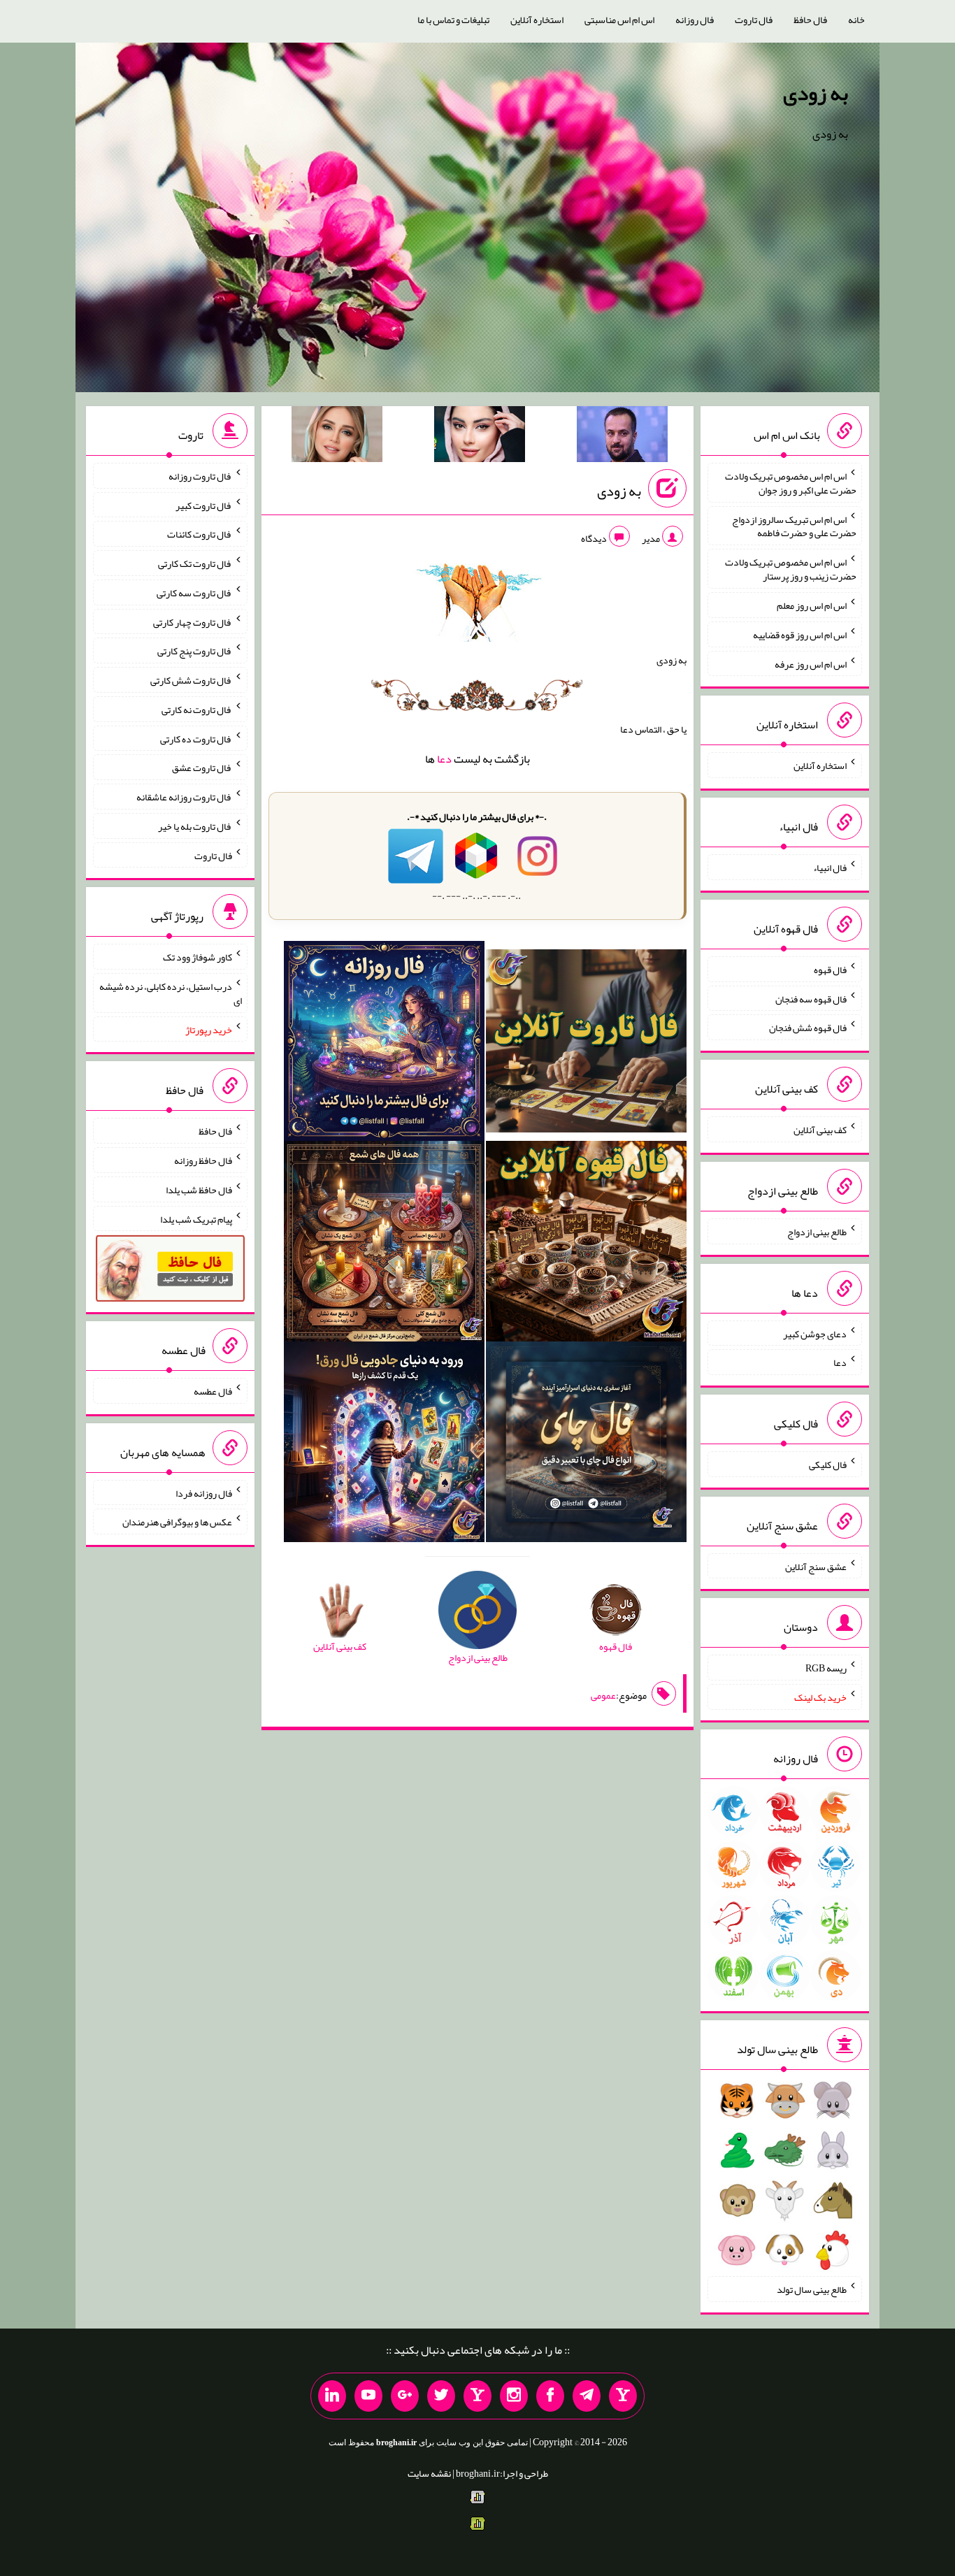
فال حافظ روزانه (203, 1160)
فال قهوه (830, 970)
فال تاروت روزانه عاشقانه (184, 797)
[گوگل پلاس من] (405, 2396)
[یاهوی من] (623, 2396)
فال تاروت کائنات (200, 534)
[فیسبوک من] (550, 2396)
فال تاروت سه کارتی (194, 593)
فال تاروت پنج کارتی (195, 651)
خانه (856, 20)
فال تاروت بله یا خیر (195, 826)
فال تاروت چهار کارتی (193, 621)
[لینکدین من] (332, 2396)
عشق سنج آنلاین (816, 1566)
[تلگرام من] (587, 2396)
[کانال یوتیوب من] (368, 2396)
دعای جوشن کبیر (815, 1333)
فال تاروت (754, 20)
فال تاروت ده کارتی (196, 738)
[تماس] (477, 2396)
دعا (444, 759)
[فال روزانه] (384, 1044)
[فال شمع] (384, 1244)
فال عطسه (213, 1391)
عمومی (603, 1695)
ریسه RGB (826, 1668)
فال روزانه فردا (204, 1492)
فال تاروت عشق (202, 768)
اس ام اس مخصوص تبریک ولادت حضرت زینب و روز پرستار (791, 569)
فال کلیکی (828, 1465)
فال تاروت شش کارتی (191, 680)
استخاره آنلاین (537, 20)
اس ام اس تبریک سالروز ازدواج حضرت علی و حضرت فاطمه (794, 526)
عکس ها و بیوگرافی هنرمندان (177, 1522)
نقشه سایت (429, 2473)
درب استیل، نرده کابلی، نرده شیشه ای (171, 993)
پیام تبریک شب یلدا (196, 1218)
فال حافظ (810, 20)
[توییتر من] (441, 2396)
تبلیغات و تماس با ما (453, 20)
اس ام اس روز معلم (812, 605)
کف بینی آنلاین (820, 1130)
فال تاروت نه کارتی (197, 710)
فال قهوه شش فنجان (808, 1028)
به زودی (816, 93)
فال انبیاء (830, 868)
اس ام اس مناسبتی (619, 20)
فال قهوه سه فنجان (811, 998)
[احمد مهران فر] (622, 437)
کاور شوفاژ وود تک (198, 957)
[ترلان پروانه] (480, 437)
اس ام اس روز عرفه (811, 663)
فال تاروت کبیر (204, 505)
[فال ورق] (384, 1445)
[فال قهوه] (586, 1244)
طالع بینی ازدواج (817, 1232)
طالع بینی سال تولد (812, 2289)
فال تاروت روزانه (200, 476)
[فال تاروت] (586, 1044)
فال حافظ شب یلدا (199, 1190)
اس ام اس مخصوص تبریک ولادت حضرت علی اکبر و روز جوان (791, 483)
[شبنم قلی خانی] (337, 437)
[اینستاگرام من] (514, 2396)
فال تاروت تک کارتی (195, 563)
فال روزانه (695, 20)
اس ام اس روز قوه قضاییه (800, 635)
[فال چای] (586, 1445)
